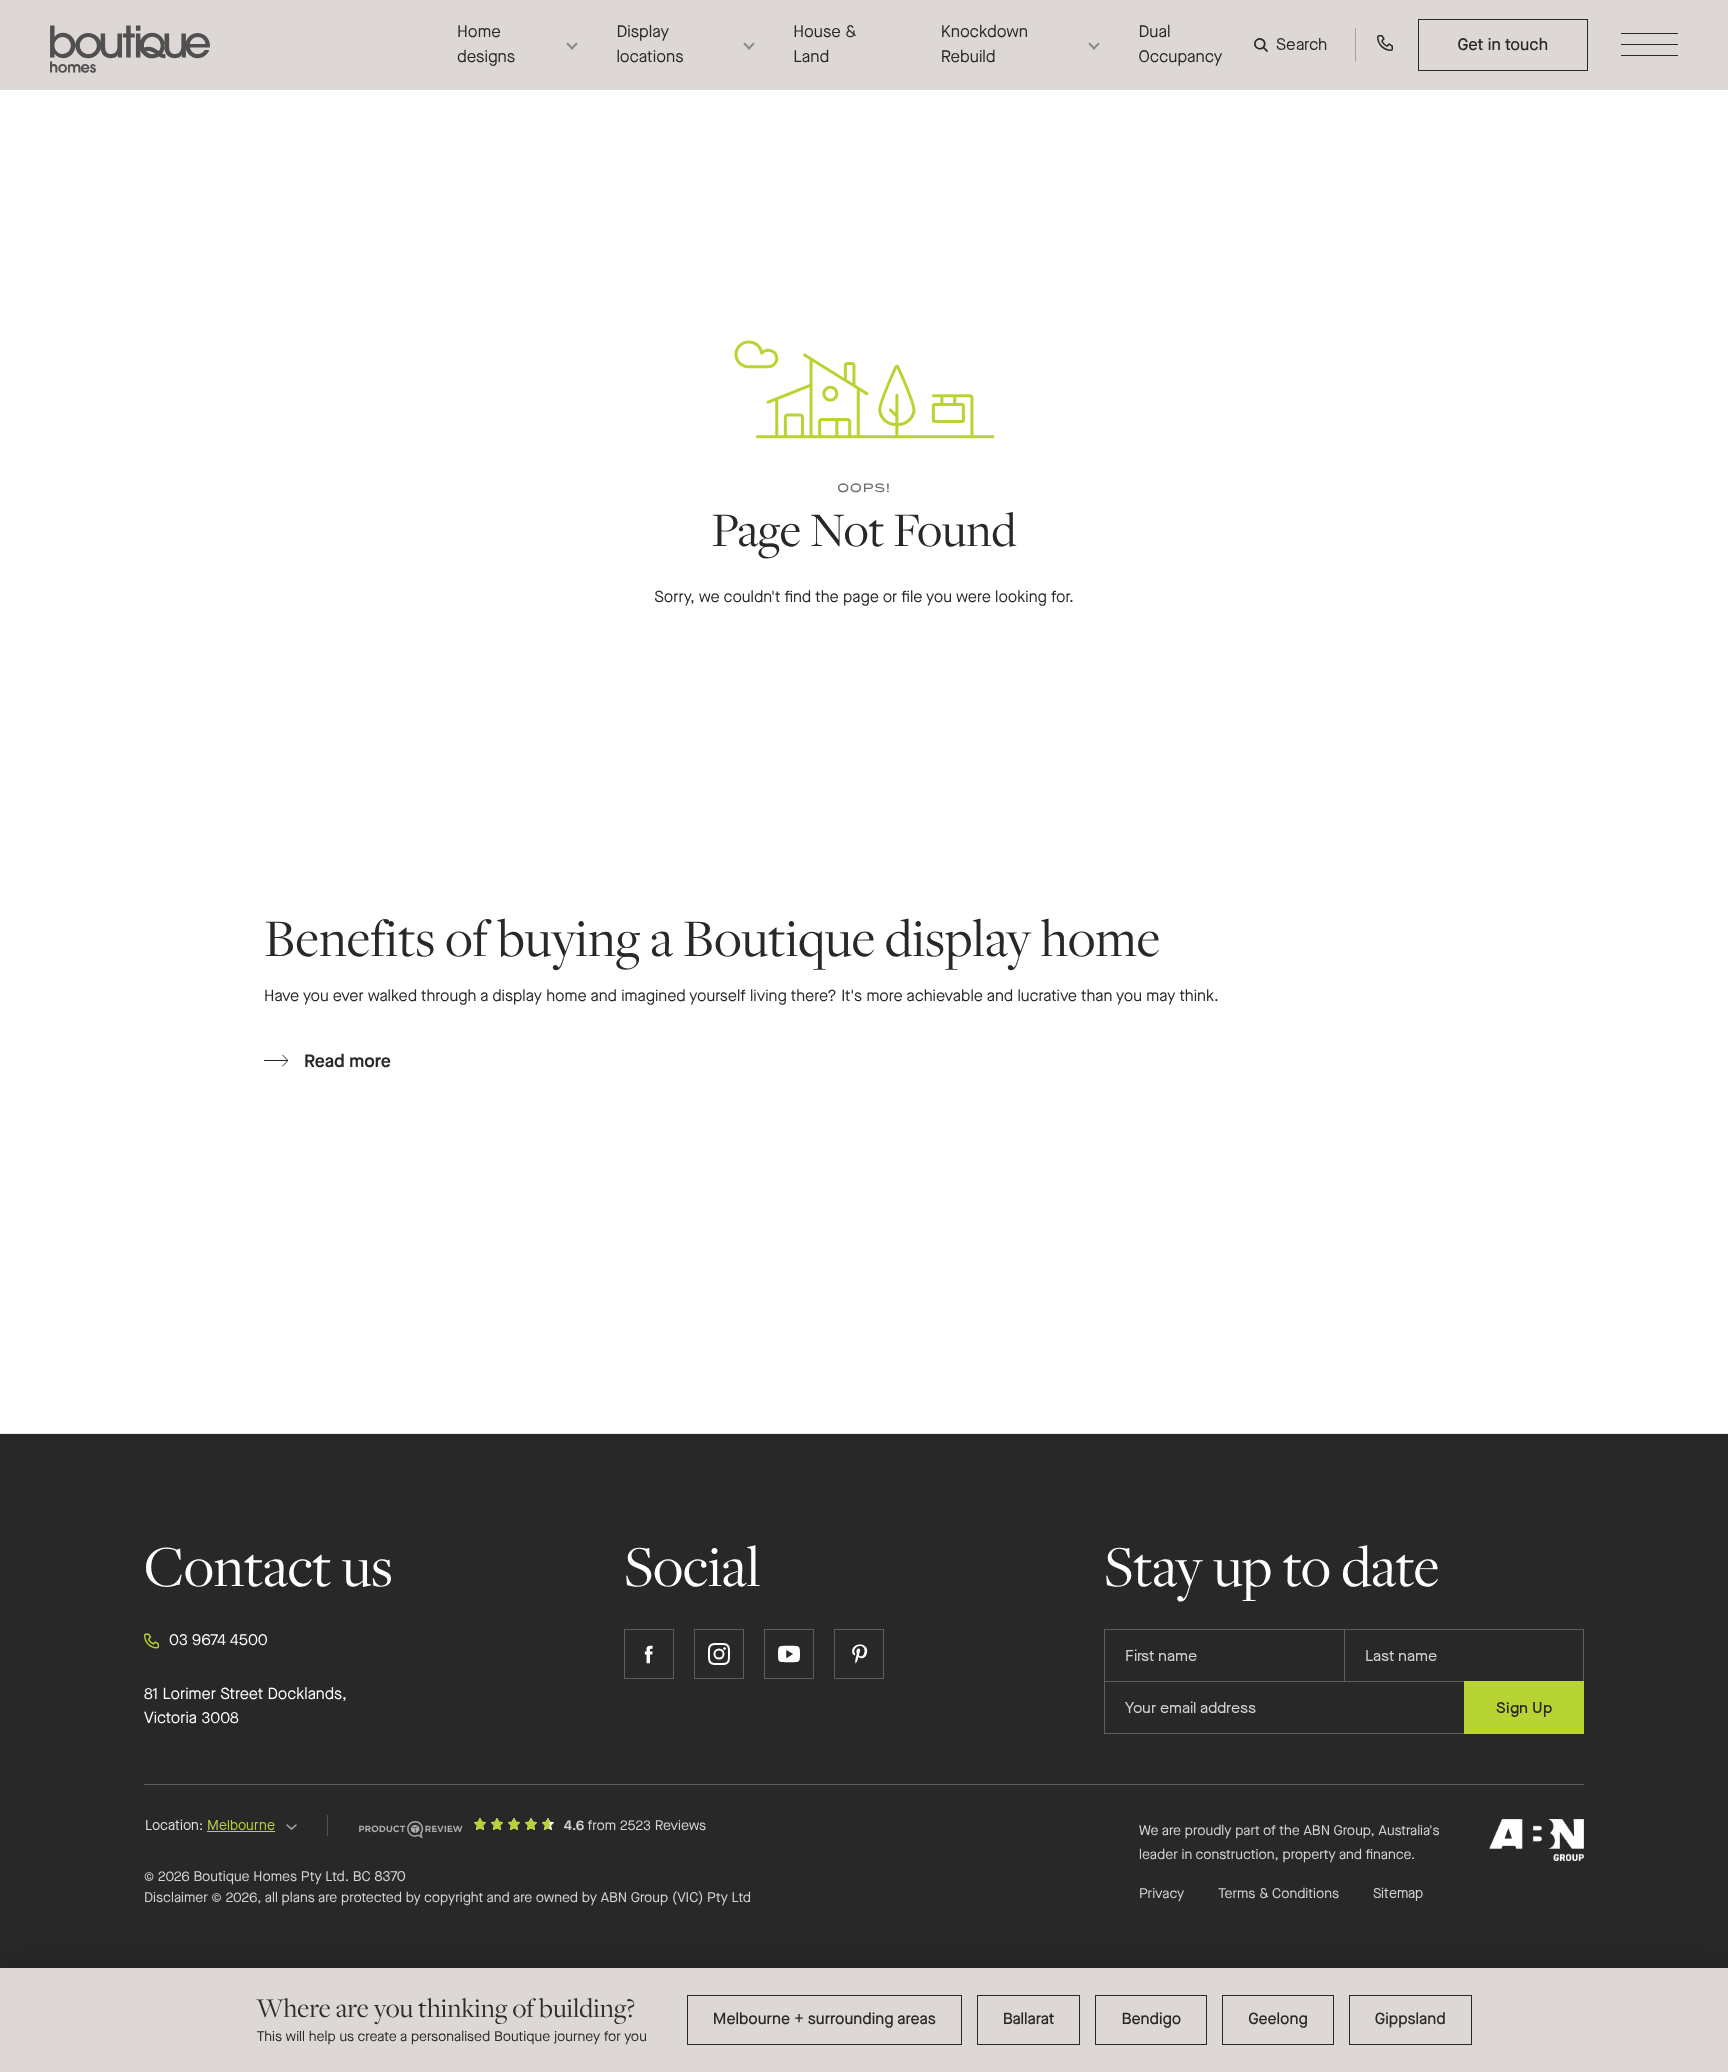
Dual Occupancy (1180, 44)
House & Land (824, 44)
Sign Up (1524, 1707)
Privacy (1161, 1893)
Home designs (486, 44)
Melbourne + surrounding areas (824, 2019)
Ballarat (1029, 2019)
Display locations (649, 44)
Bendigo (1151, 2019)
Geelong (1278, 2019)
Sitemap (1398, 1894)
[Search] (1294, 44)
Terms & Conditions (1278, 1893)
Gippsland (1410, 2019)
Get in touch (1502, 44)
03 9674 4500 (218, 1640)
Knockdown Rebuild (984, 44)
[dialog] (864, 2020)
